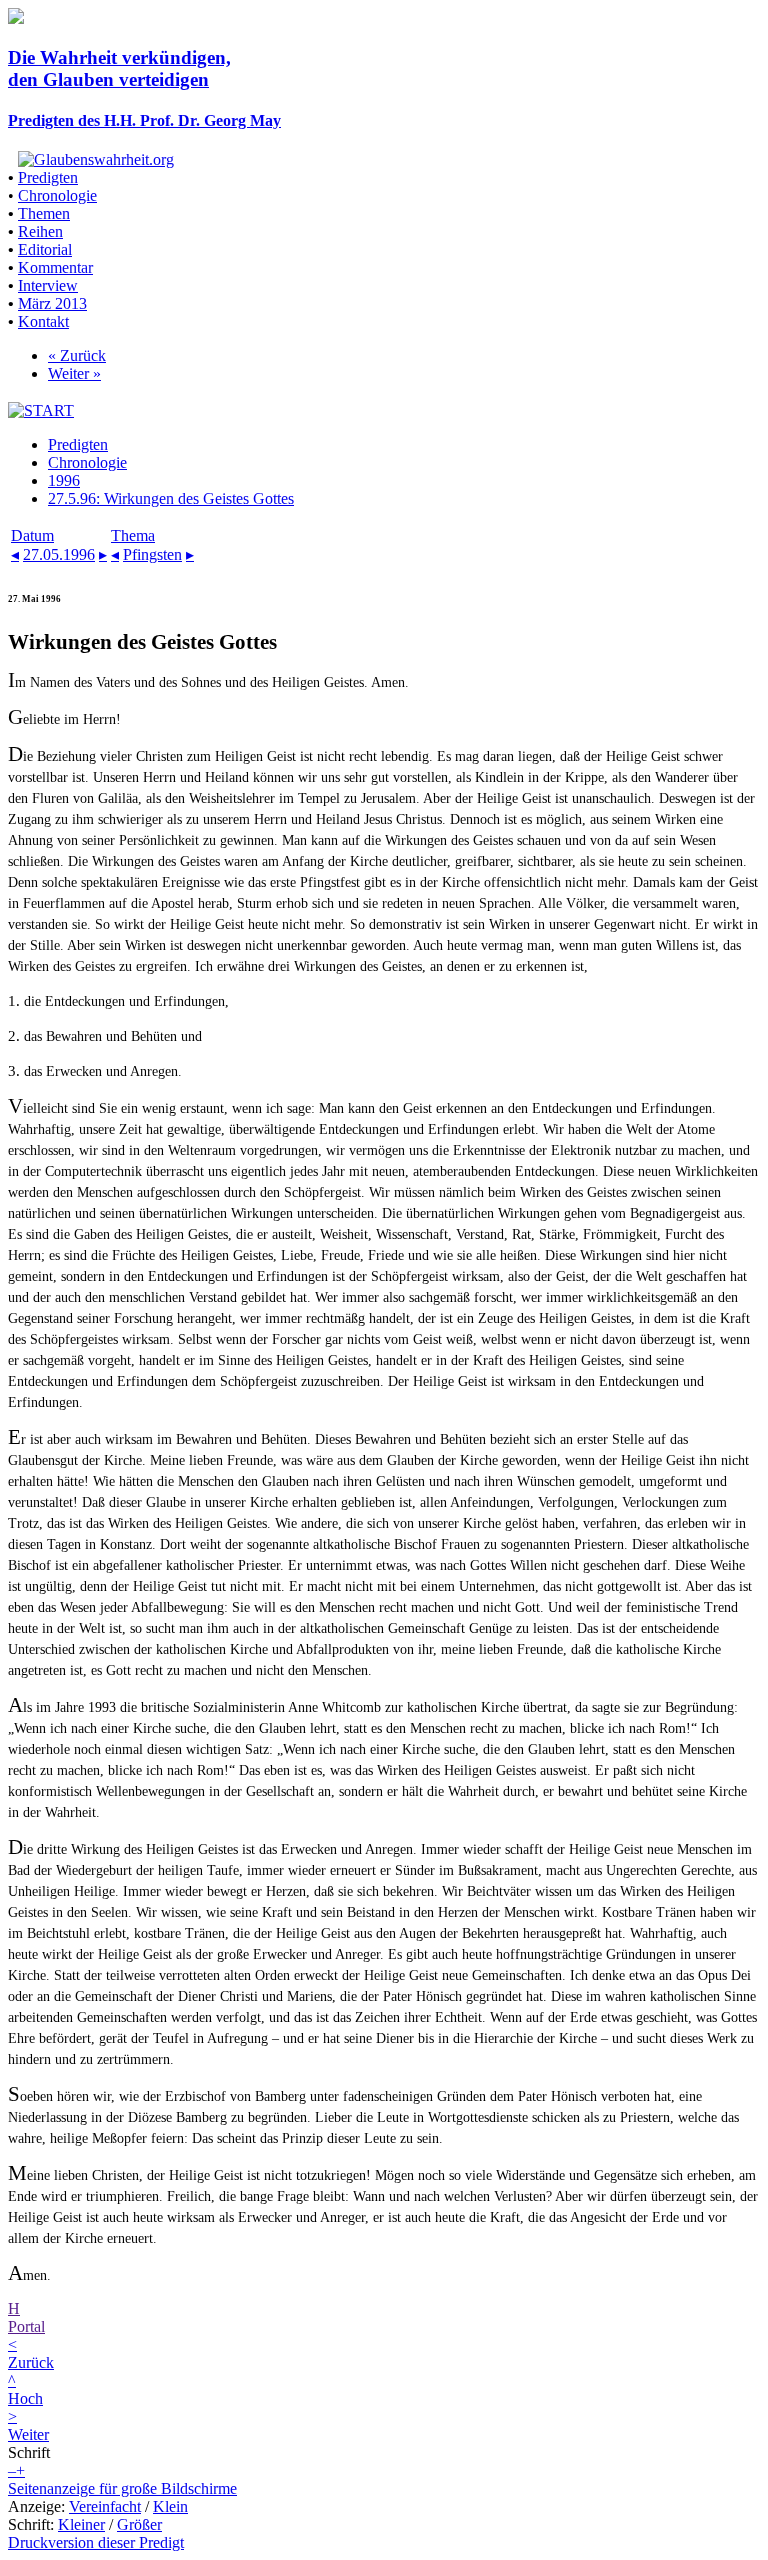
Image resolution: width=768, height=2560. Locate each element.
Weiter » (74, 373)
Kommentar (55, 267)
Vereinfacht (105, 2506)
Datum (32, 535)
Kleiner (81, 2524)
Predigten (48, 177)
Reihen (40, 231)
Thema (133, 535)
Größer (139, 2524)
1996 (64, 480)
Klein (170, 2506)
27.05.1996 (59, 554)
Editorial (45, 249)
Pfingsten (152, 554)
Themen (44, 213)
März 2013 (52, 303)
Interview (48, 285)
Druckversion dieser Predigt (96, 2542)
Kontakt (43, 321)
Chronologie (57, 195)
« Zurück (77, 355)
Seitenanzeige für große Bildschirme (122, 2488)
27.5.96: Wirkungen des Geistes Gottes (171, 498)
